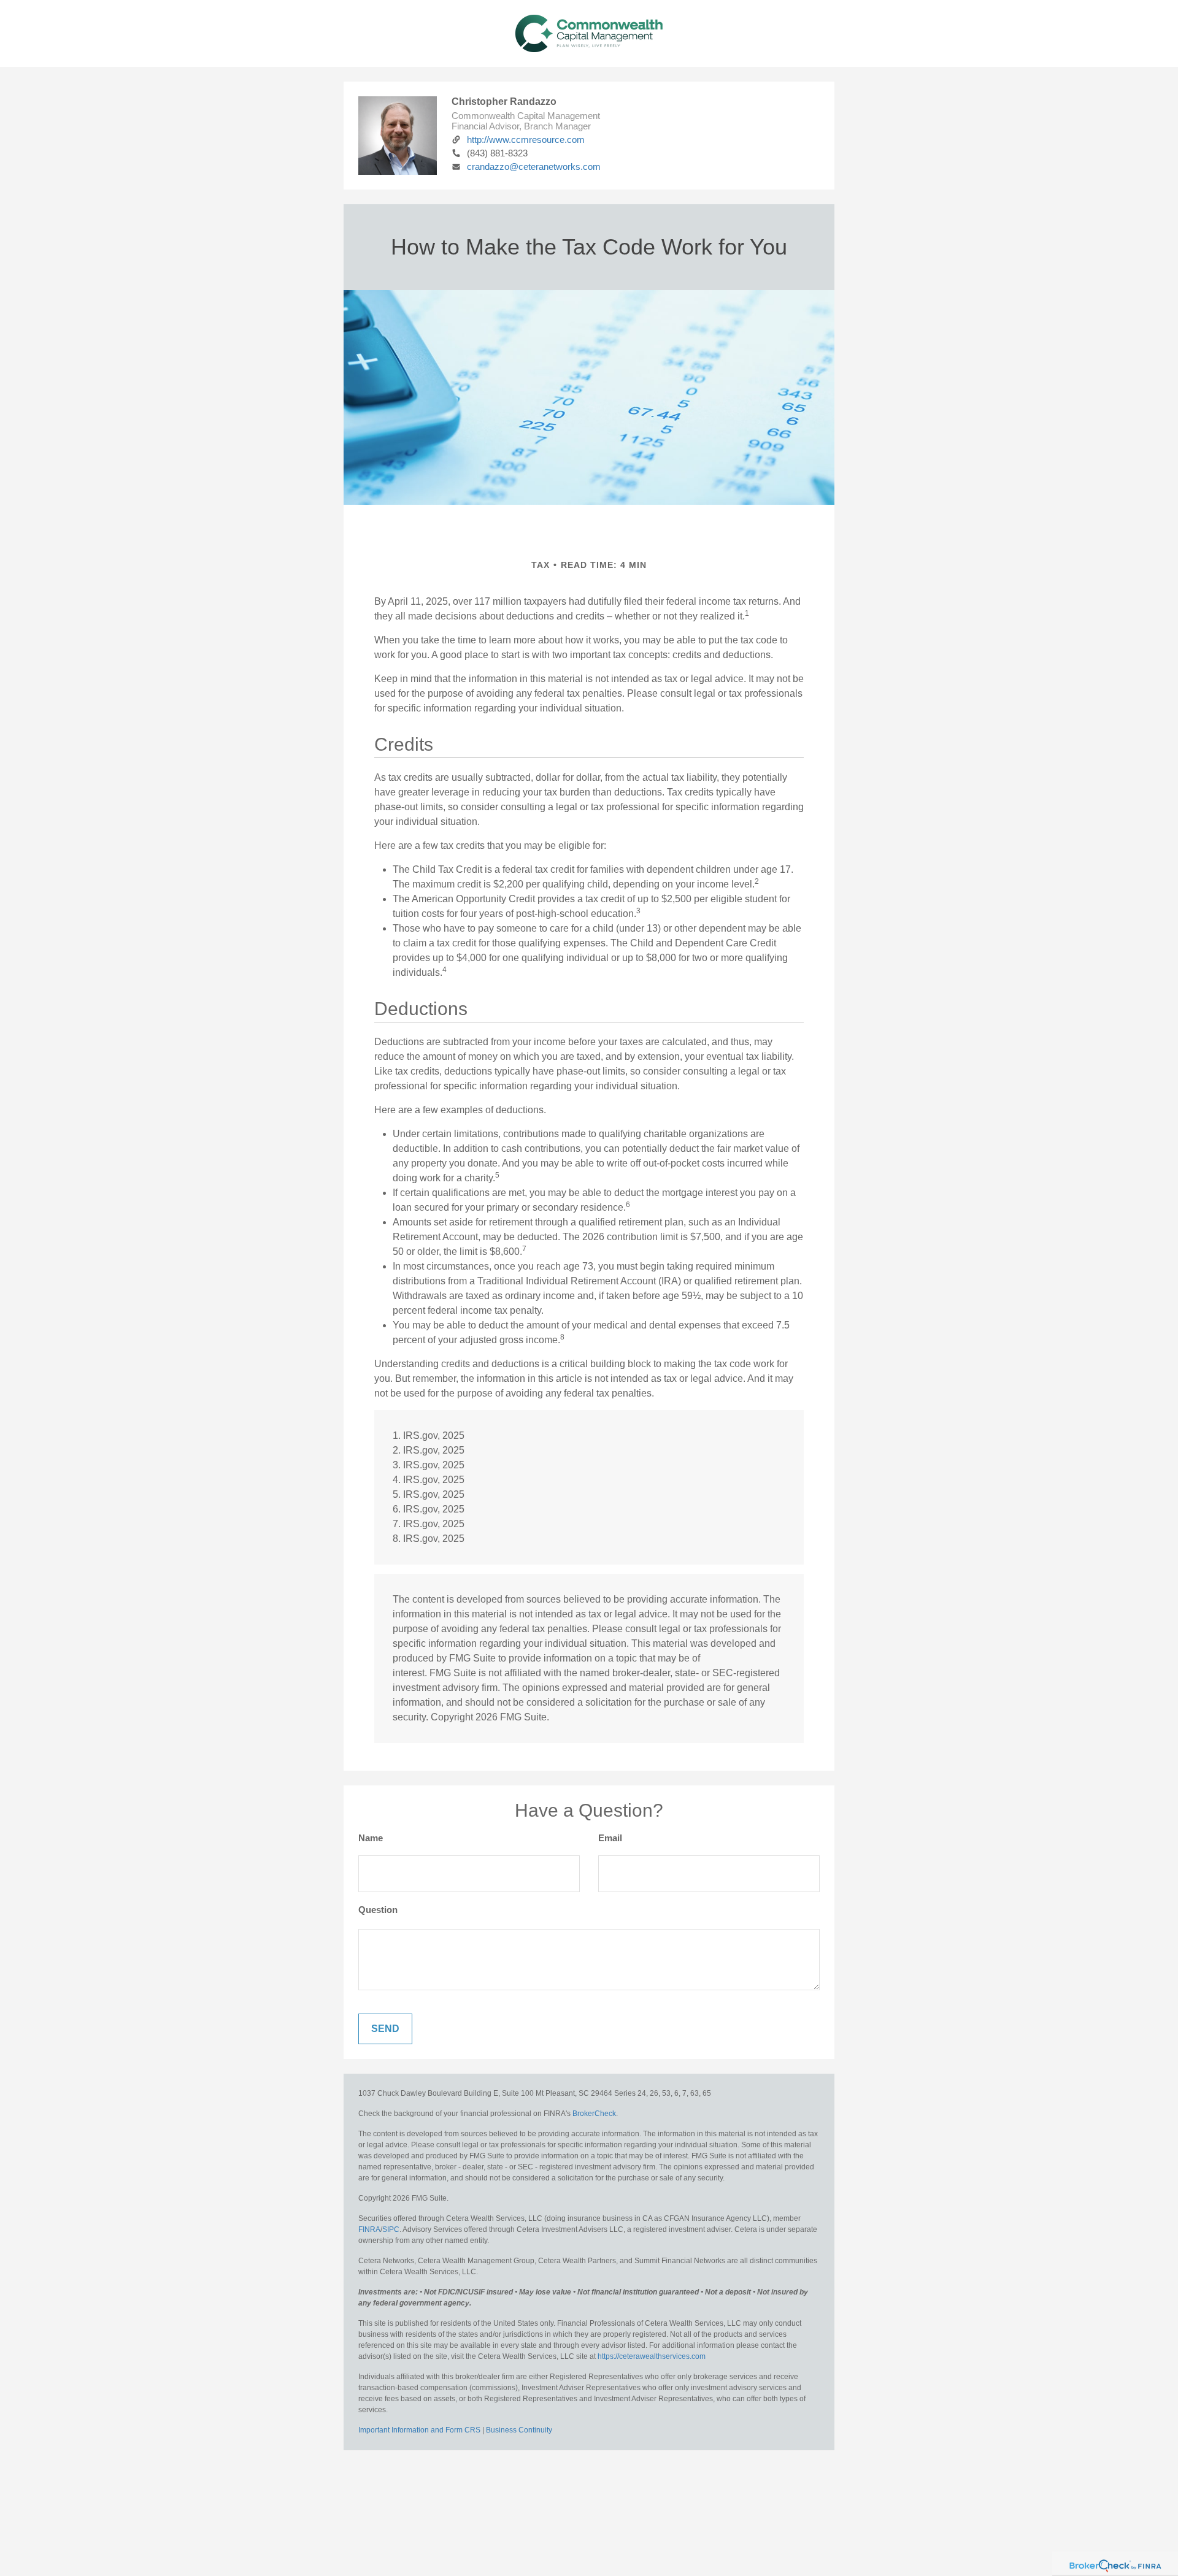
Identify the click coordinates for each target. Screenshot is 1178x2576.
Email (610, 1838)
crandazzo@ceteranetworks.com (534, 167)
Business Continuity (519, 2430)
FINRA (369, 2229)
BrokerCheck (594, 2114)
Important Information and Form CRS (419, 2430)
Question (378, 1910)
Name (371, 1838)
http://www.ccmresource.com (526, 140)
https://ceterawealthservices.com (652, 2356)
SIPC (391, 2229)
